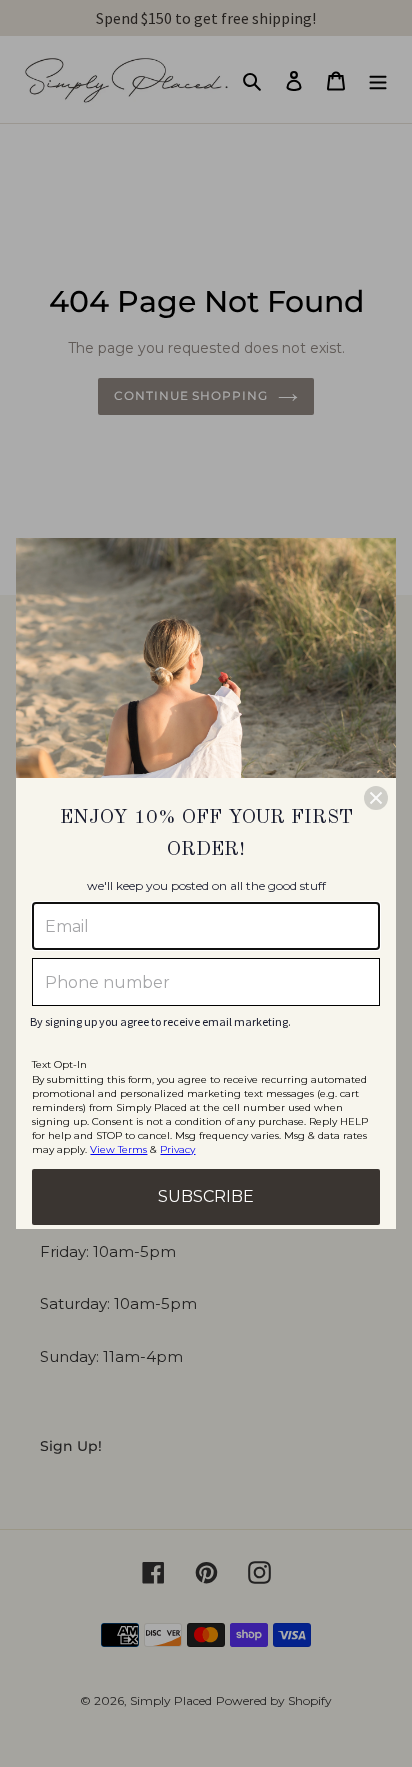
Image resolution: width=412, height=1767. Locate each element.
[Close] (376, 798)
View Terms (118, 1149)
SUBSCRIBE (206, 1196)
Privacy (177, 1149)
